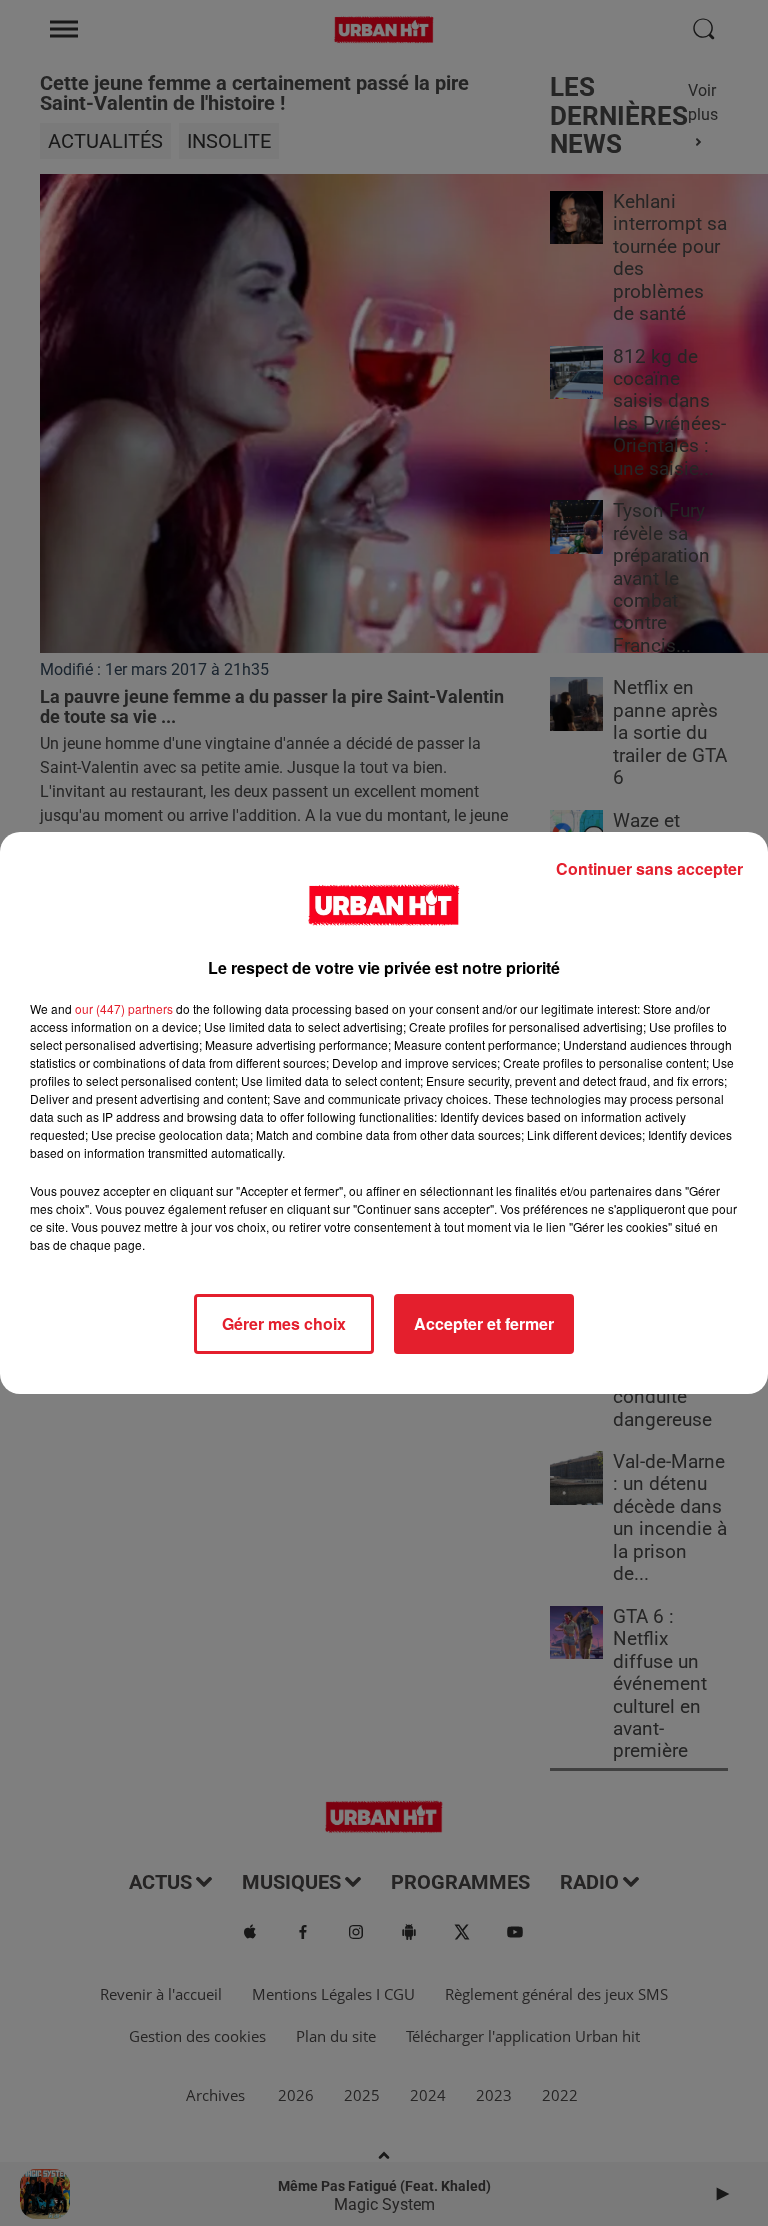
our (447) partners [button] (124, 1008)
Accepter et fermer (484, 1323)
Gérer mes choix (284, 1323)
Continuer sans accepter (649, 868)
